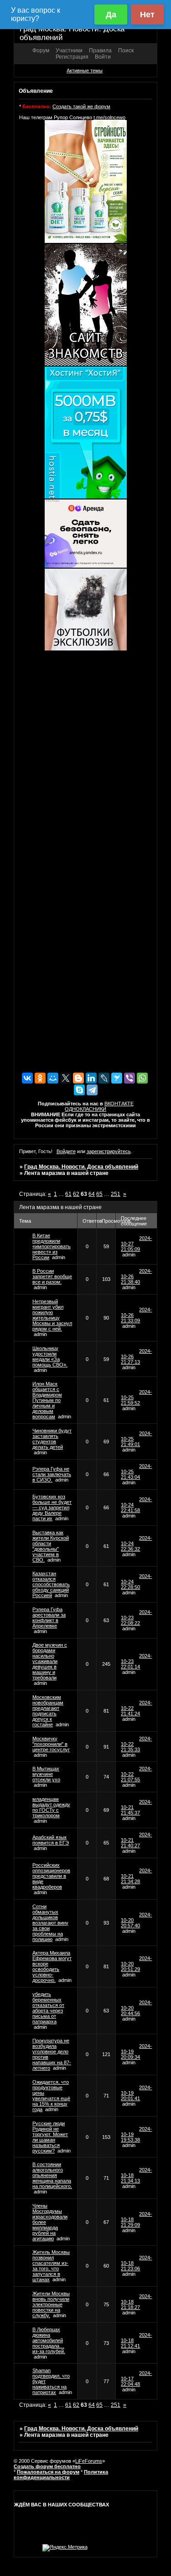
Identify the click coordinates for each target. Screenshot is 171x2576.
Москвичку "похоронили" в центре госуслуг (51, 1744)
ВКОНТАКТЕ (119, 1104)
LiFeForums (89, 2461)
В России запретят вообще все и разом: (52, 1276)
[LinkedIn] (91, 1078)
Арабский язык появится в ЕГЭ (51, 1840)
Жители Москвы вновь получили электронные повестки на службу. (51, 2304)
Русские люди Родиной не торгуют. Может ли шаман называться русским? (50, 2137)
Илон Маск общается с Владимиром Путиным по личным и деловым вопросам (47, 1400)
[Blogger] (78, 1078)
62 (76, 1194)
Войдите (66, 1151)
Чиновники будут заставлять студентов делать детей (52, 1439)
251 (116, 1194)
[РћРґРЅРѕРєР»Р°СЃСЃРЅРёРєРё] (40, 1078)
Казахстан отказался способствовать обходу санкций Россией (51, 1584)
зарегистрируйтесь (109, 1151)
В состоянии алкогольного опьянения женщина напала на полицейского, (52, 2175)
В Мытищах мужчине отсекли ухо (46, 1774)
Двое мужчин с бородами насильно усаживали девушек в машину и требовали (50, 1661)
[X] (66, 1078)
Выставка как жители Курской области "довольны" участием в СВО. (51, 1546)
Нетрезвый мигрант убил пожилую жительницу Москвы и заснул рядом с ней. (52, 1315)
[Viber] (130, 1078)
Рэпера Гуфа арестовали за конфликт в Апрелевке (49, 1618)
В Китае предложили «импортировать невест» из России (52, 1246)
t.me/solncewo (109, 117)
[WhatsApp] (142, 1078)
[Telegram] (92, 1090)
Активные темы (85, 71)
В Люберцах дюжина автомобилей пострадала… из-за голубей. (49, 2340)
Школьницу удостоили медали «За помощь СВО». (50, 1356)
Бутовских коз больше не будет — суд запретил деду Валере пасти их (52, 1507)
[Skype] (79, 1090)
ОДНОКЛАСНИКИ (85, 1109)
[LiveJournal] (104, 1078)
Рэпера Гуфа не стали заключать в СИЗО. (52, 1474)
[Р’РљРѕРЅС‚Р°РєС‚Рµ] (27, 1078)
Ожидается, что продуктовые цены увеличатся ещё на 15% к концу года (51, 2096)
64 (92, 1194)
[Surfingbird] (117, 1078)
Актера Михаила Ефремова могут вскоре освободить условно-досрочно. (52, 1966)
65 (99, 1194)
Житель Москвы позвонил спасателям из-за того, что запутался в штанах (51, 2266)
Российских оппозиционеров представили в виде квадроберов (51, 1876)
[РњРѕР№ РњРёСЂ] (53, 1078)
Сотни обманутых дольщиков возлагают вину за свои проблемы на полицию (50, 1923)
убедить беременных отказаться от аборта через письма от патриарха (48, 2008)
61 (68, 1194)
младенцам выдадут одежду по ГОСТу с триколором (51, 1807)
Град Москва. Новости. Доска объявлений (81, 1167)
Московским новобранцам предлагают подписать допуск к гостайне (48, 1711)
